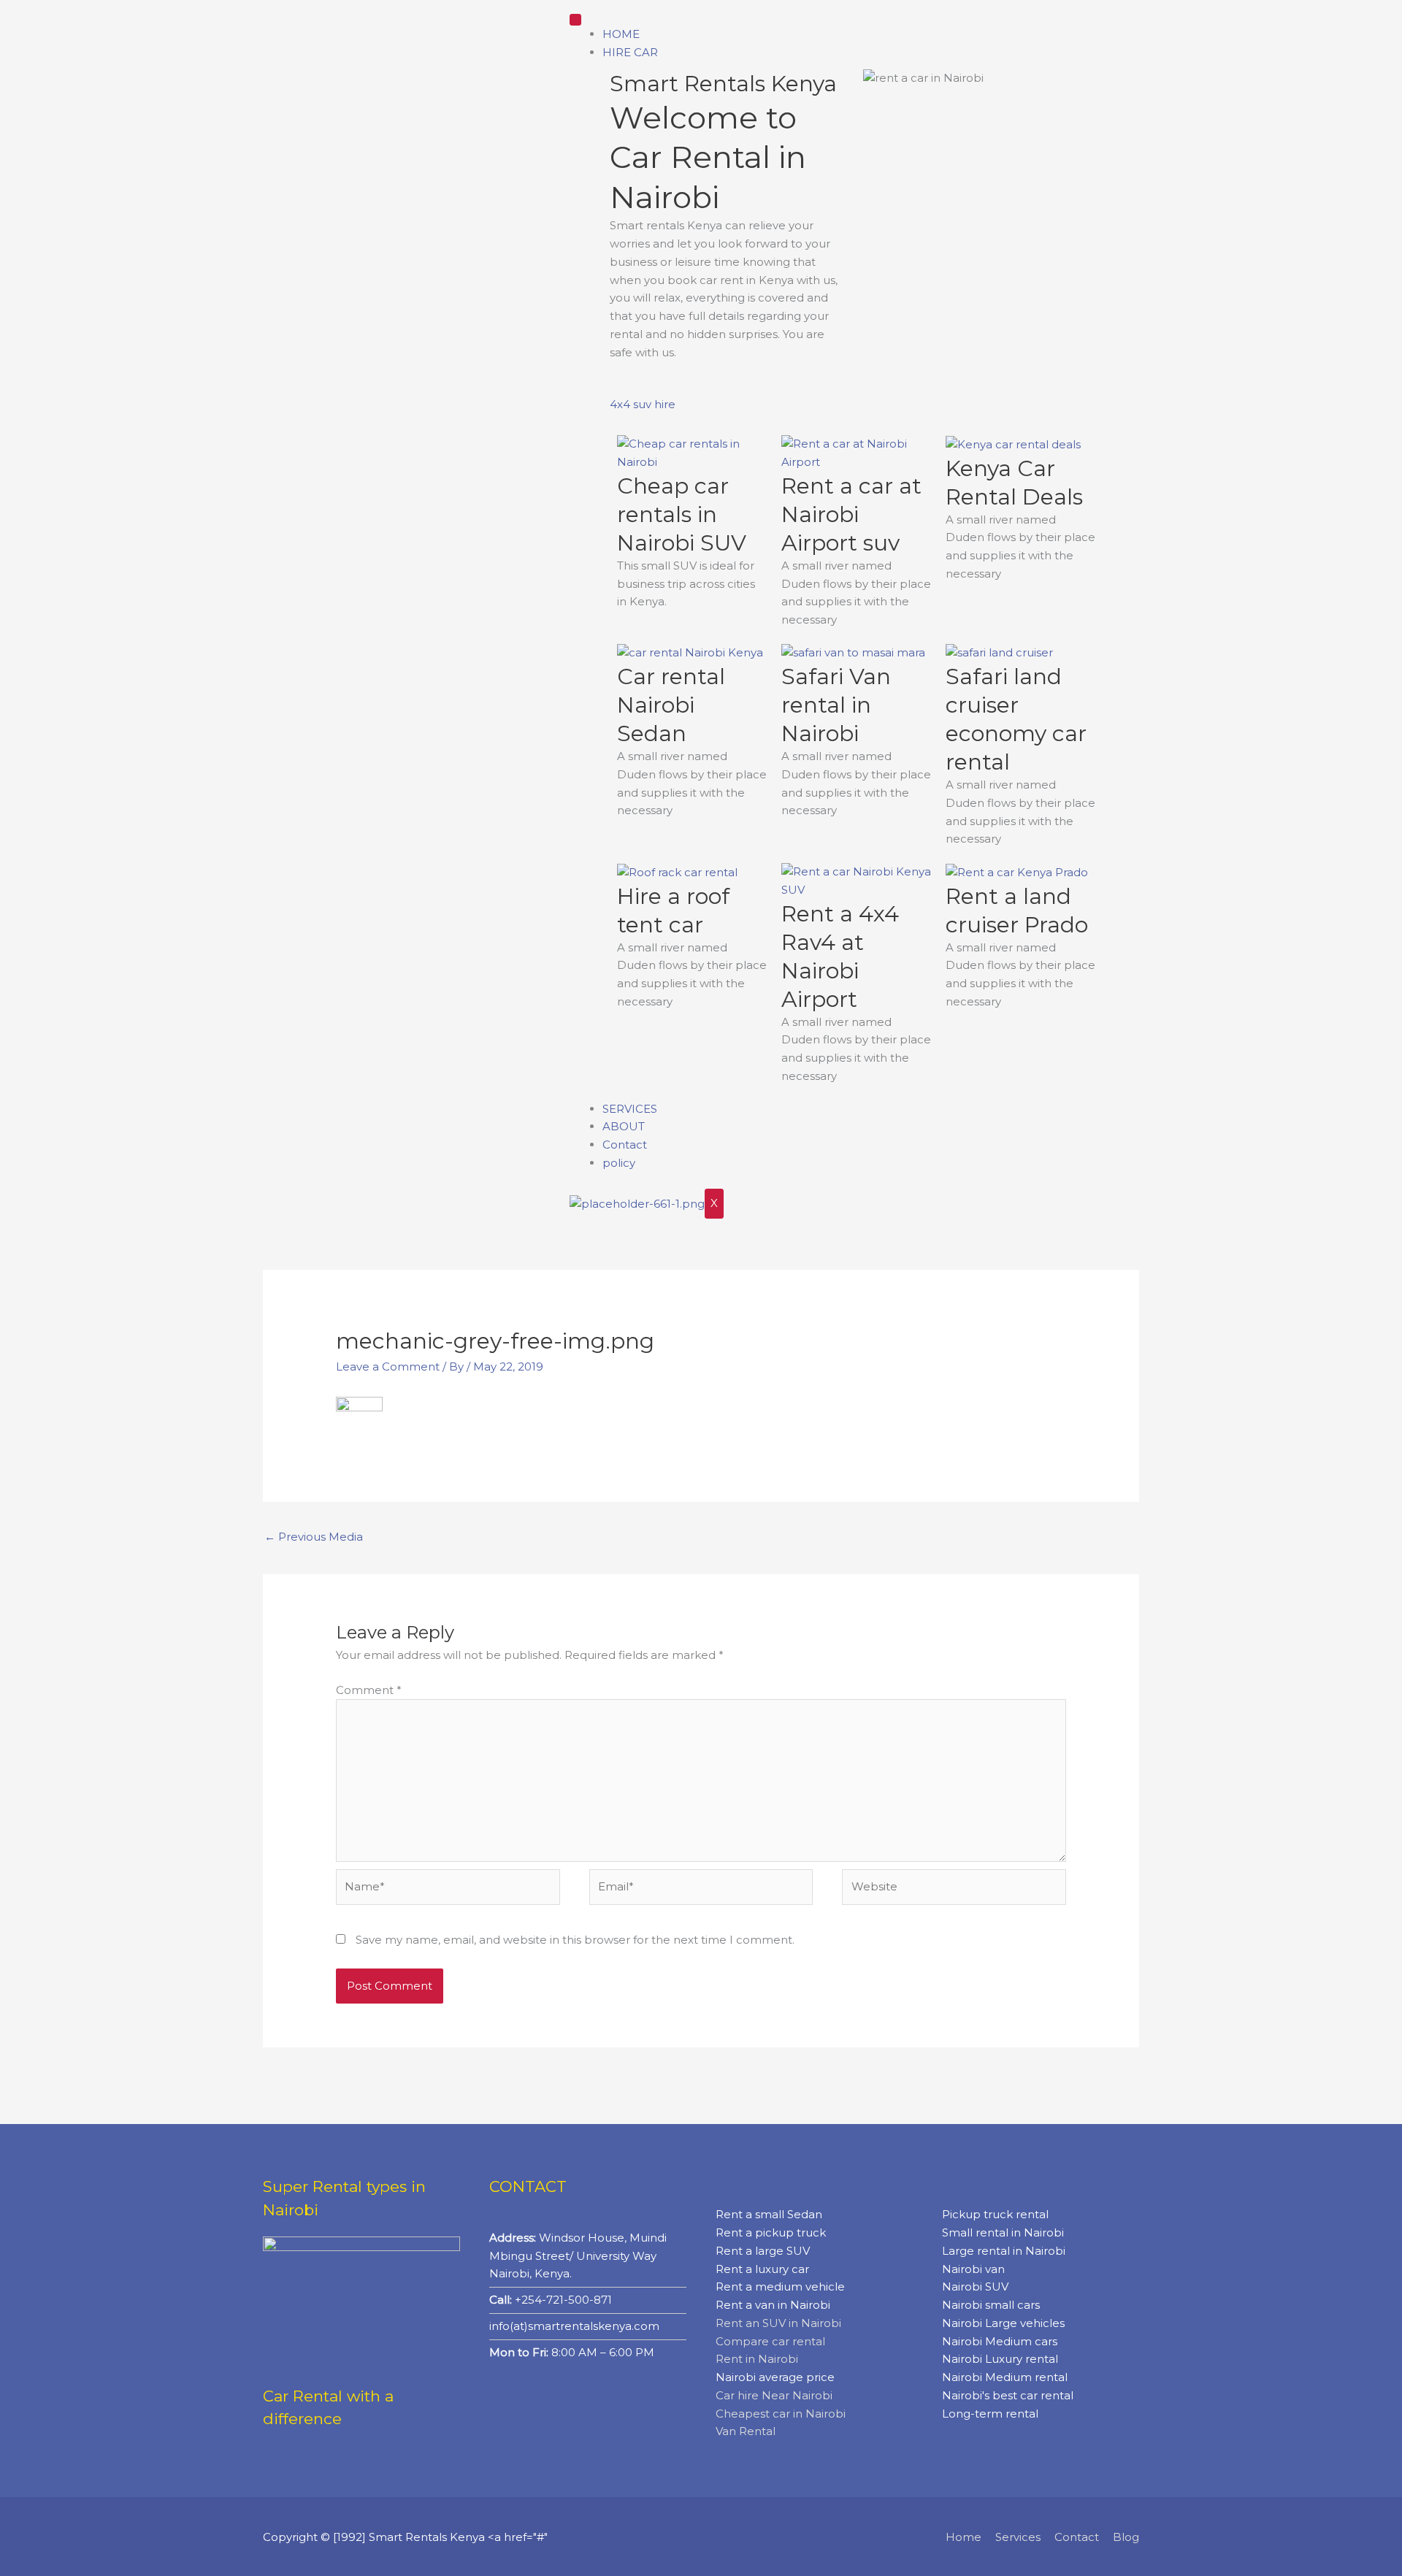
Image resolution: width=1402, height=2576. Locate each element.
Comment (369, 1690)
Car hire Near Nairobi (774, 2395)
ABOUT (624, 1126)
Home (964, 2537)
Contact (625, 1145)
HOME (621, 34)
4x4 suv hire (643, 404)
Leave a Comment (388, 1366)
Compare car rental (770, 2341)
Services (1018, 2537)
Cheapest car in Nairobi (781, 2414)
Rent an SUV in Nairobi (778, 2323)
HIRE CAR (630, 52)
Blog (1126, 2537)
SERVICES (630, 1109)
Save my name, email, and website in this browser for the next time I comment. (575, 1940)
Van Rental (746, 2431)
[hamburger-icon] (575, 20)
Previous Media (314, 1537)
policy (619, 1163)
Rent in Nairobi (757, 2359)
